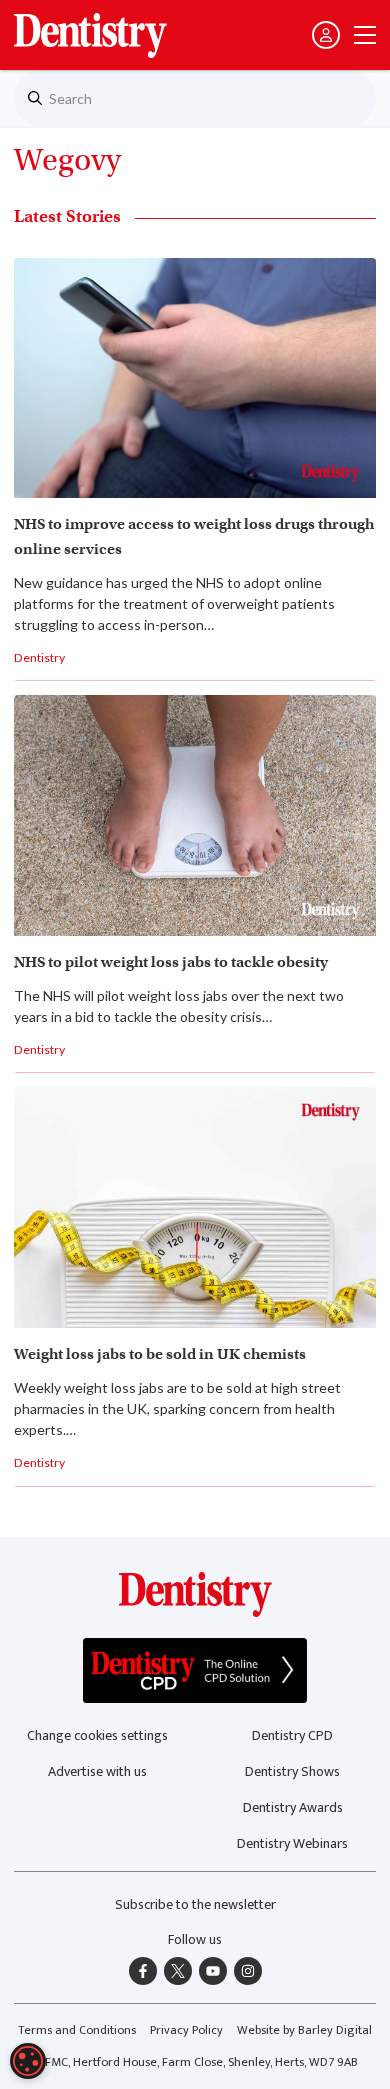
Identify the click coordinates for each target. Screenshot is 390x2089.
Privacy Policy (186, 2030)
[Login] (326, 35)
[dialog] (28, 2061)
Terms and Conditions (77, 2030)
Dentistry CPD (292, 1735)
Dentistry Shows (292, 1771)
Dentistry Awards (293, 1807)
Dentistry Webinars (292, 1843)
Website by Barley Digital (304, 2030)
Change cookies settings (97, 1735)
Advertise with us (97, 1771)
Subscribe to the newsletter (195, 1904)
